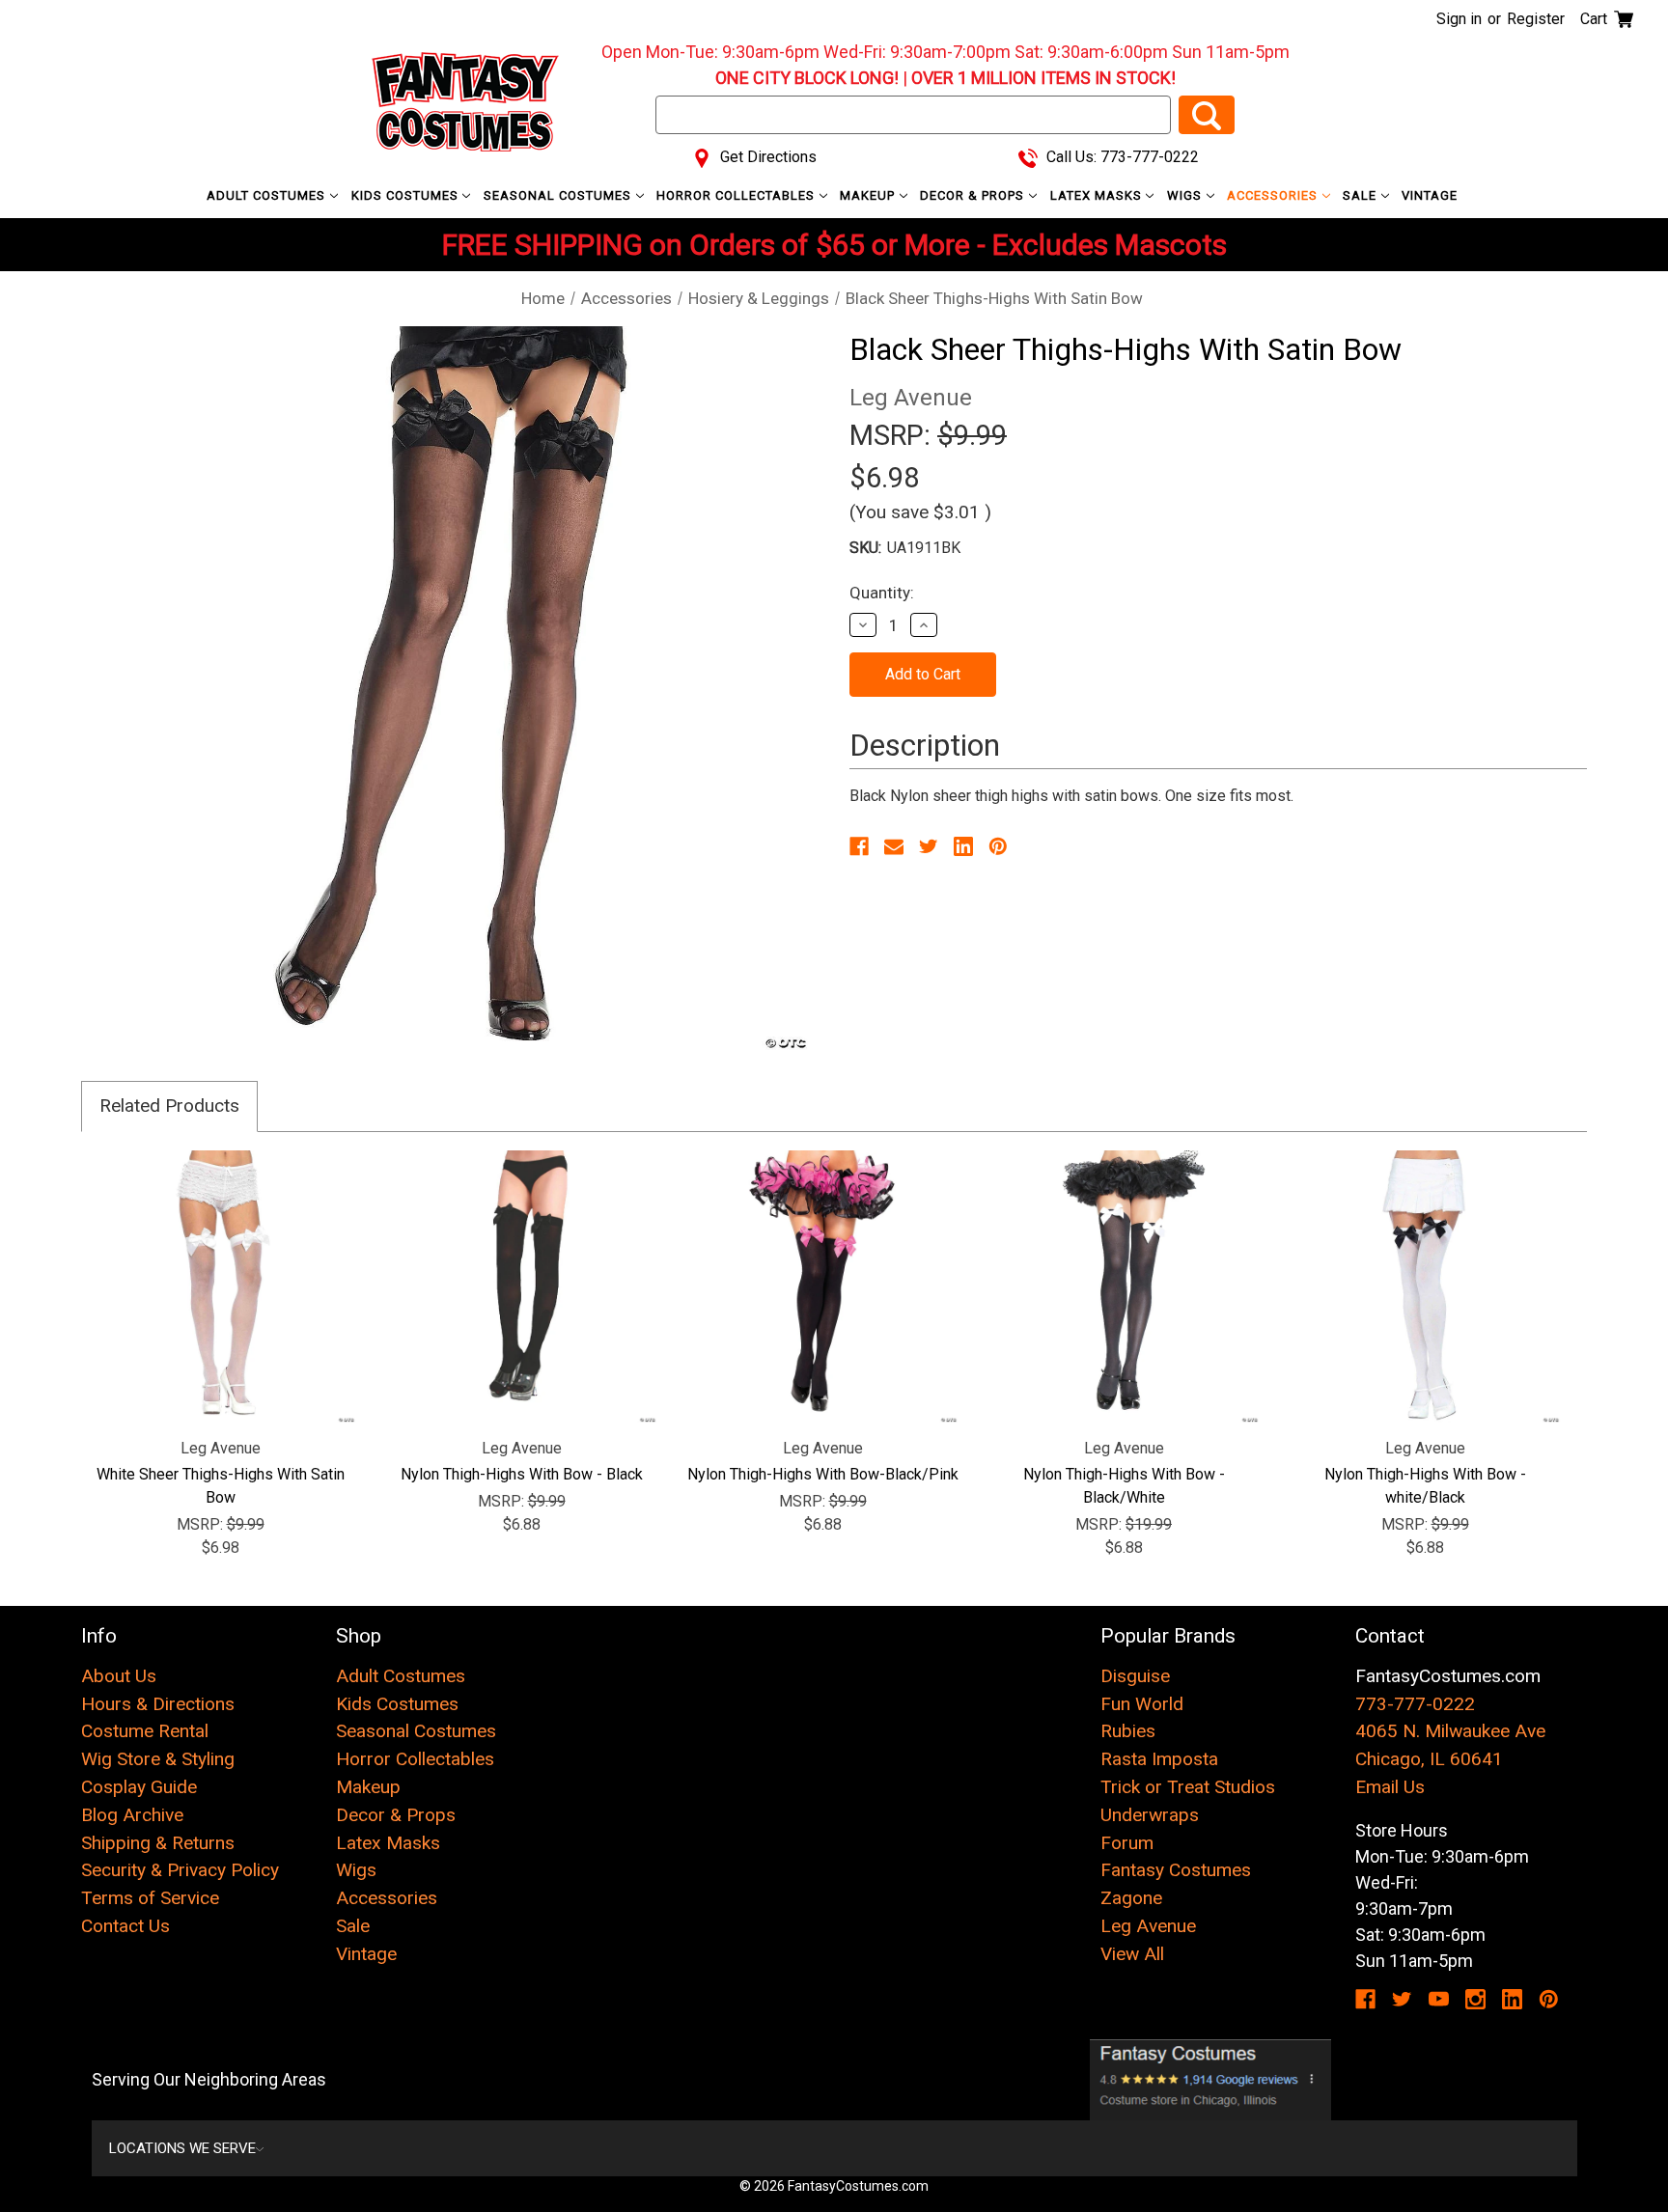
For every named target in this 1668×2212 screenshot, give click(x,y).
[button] (1211, 2080)
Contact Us (125, 1926)
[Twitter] (929, 846)
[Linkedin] (963, 846)
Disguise (1135, 1676)
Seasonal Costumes (559, 195)
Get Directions (766, 157)
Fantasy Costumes (1176, 1870)
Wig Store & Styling (158, 1759)
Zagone (1131, 1898)
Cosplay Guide (139, 1787)
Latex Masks (1098, 195)
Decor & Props (974, 195)
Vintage (1430, 195)
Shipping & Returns (158, 1843)
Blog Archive (132, 1815)
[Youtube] (1439, 1999)
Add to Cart (221, 1286)
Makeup (869, 195)
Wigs (1186, 195)
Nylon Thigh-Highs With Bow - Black (522, 1474)
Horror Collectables (737, 195)
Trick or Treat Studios (1188, 1787)
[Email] (894, 846)
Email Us (1390, 1787)
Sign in (1459, 19)
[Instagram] (1475, 1999)
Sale (1362, 195)
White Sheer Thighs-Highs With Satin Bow (221, 1486)
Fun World (1142, 1704)
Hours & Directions (158, 1704)
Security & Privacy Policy (180, 1870)
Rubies (1128, 1731)
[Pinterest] (998, 846)
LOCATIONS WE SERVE (182, 2148)
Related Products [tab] (169, 1106)
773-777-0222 (1415, 1704)
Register (1536, 19)
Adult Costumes (268, 195)
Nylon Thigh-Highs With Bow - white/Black (1425, 1486)
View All (1132, 1954)
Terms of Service (150, 1898)
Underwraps (1150, 1815)
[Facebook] (859, 846)
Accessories (1274, 195)
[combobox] (913, 115)
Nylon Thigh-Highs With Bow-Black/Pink (823, 1474)
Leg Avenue (1148, 1926)
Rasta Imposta (1159, 1759)
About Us (119, 1676)
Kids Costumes (407, 195)
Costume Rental (145, 1731)
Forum (1127, 1843)
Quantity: (882, 593)
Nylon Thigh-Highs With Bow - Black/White (1124, 1486)
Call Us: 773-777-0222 (1121, 157)
